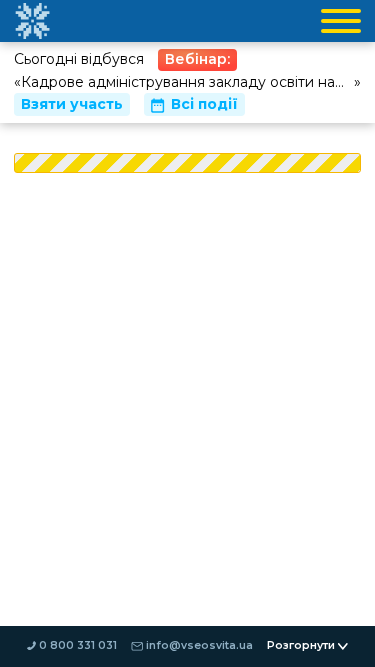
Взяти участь (72, 104)
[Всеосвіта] (32, 21)
